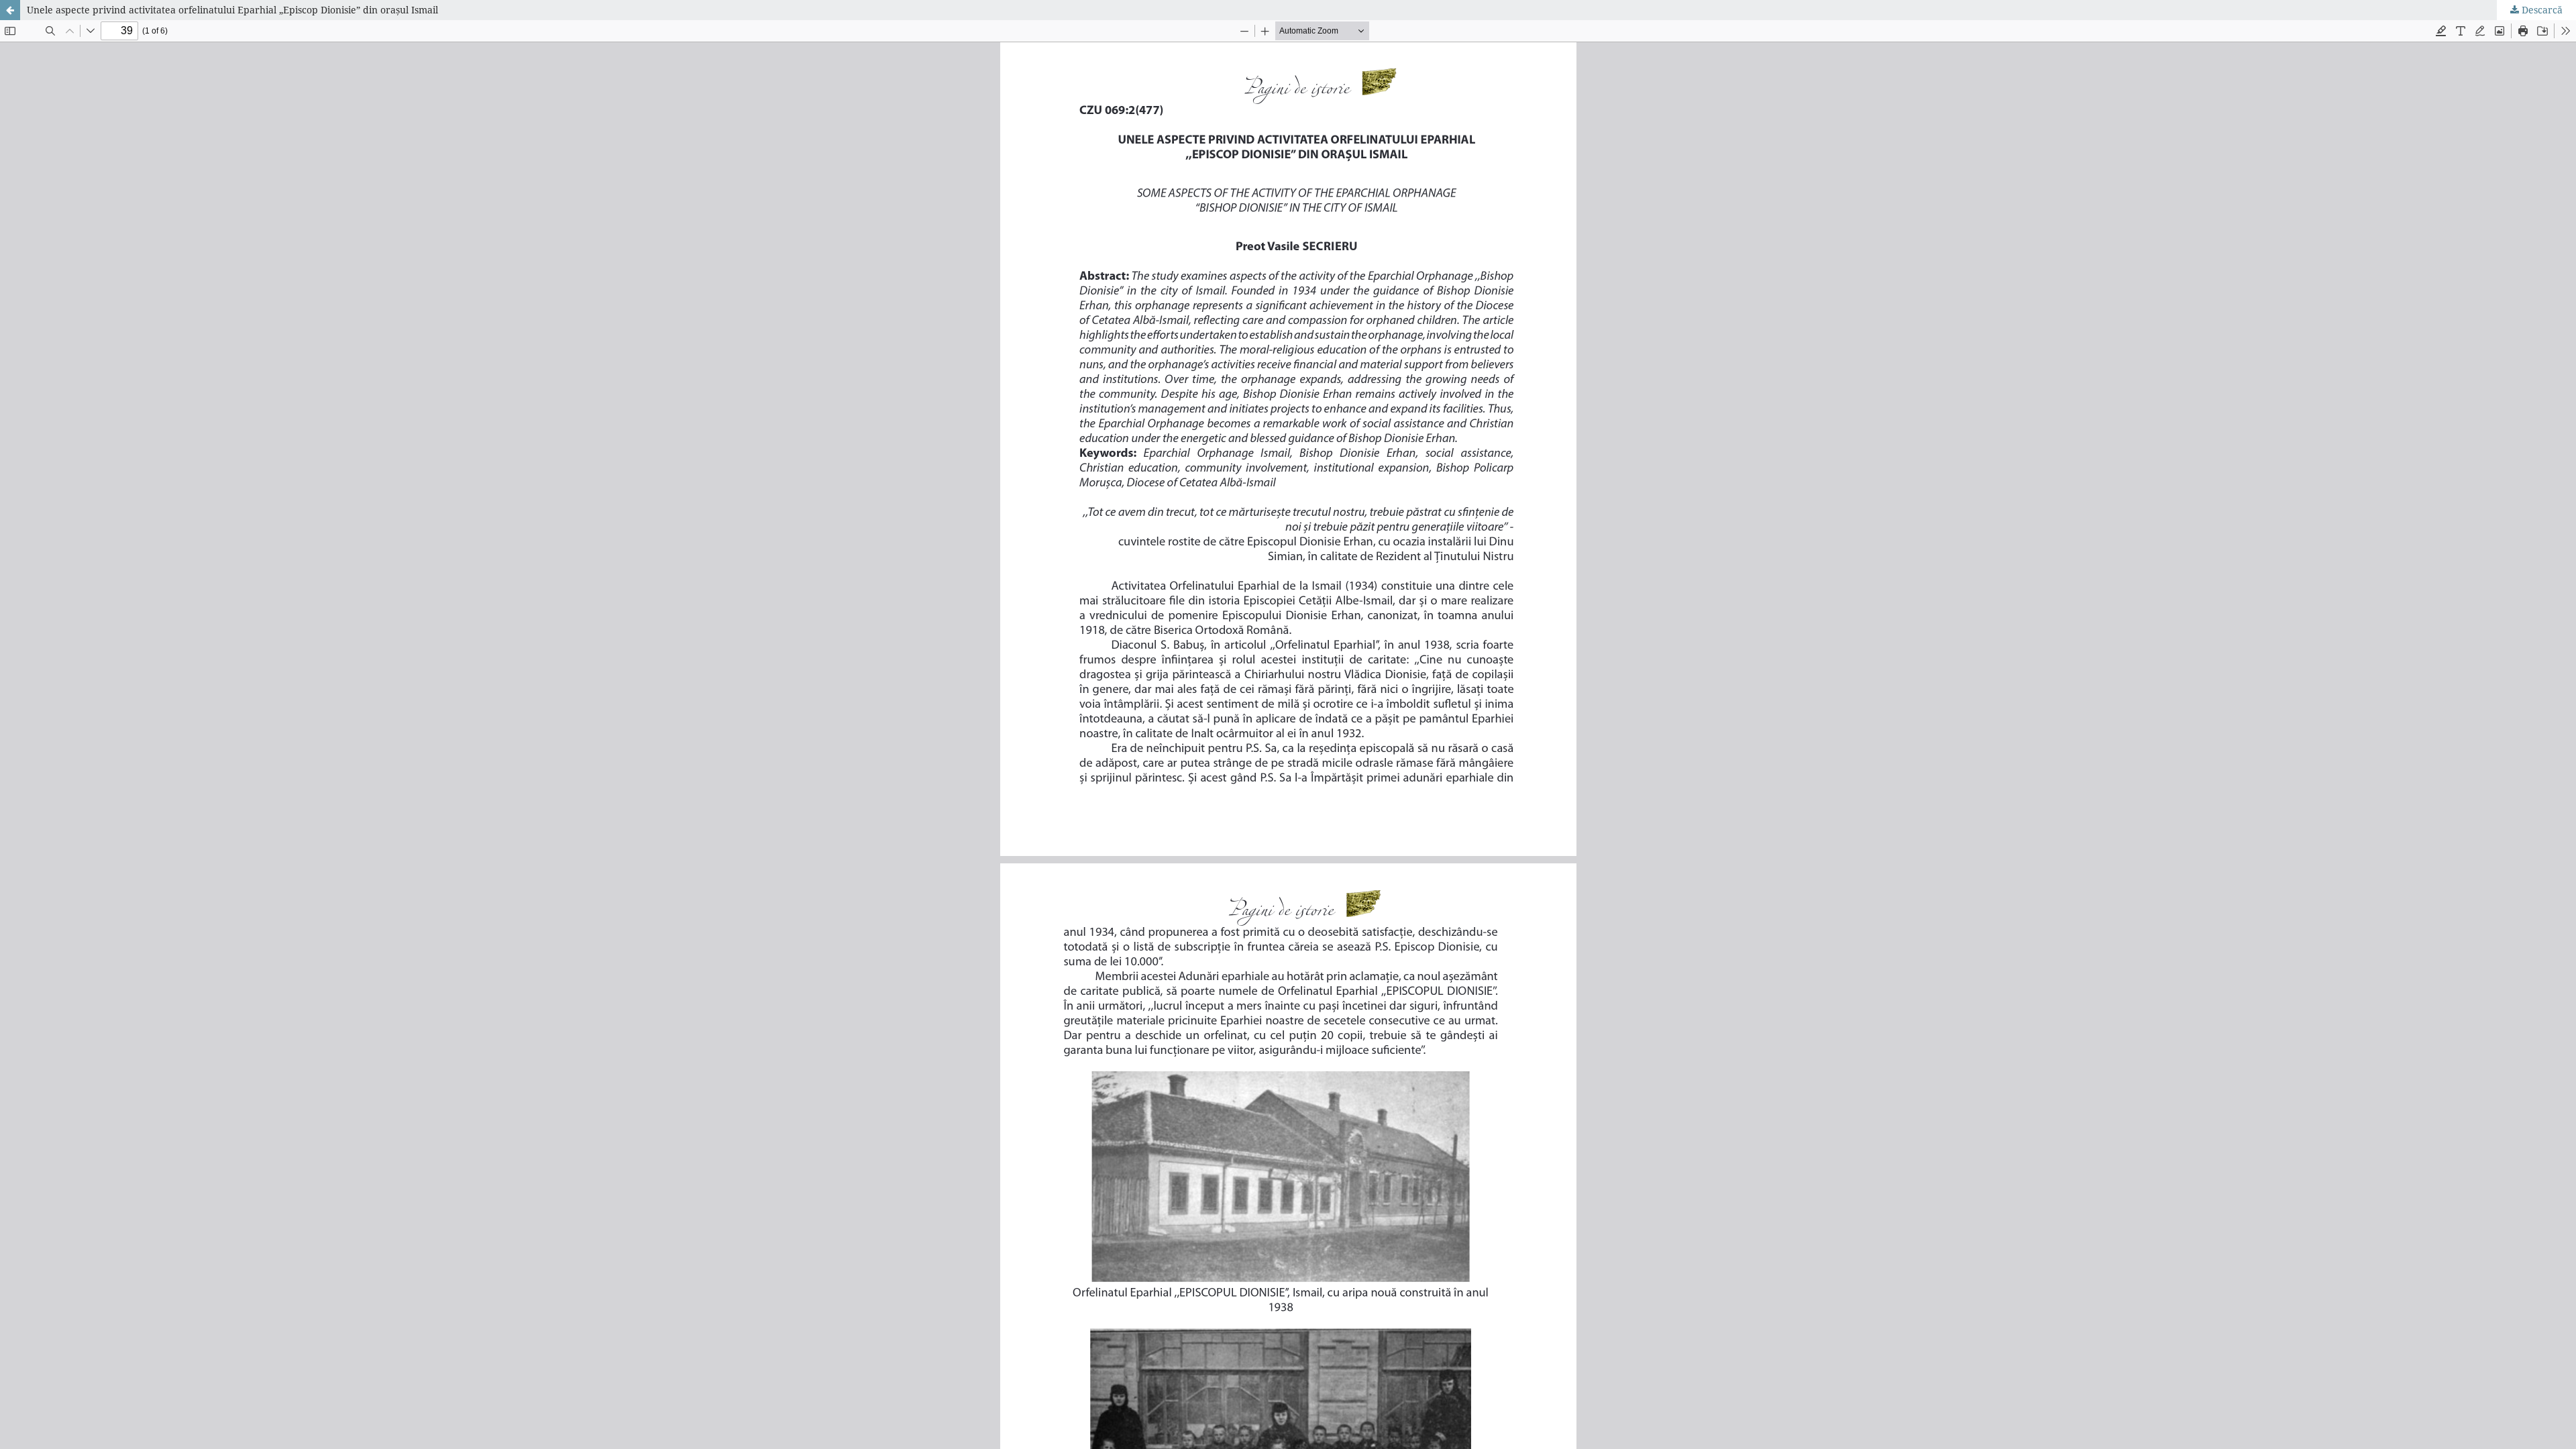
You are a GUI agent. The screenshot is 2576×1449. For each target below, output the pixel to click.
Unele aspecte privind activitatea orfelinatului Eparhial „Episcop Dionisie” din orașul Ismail (232, 10)
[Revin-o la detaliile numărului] (10, 10)
